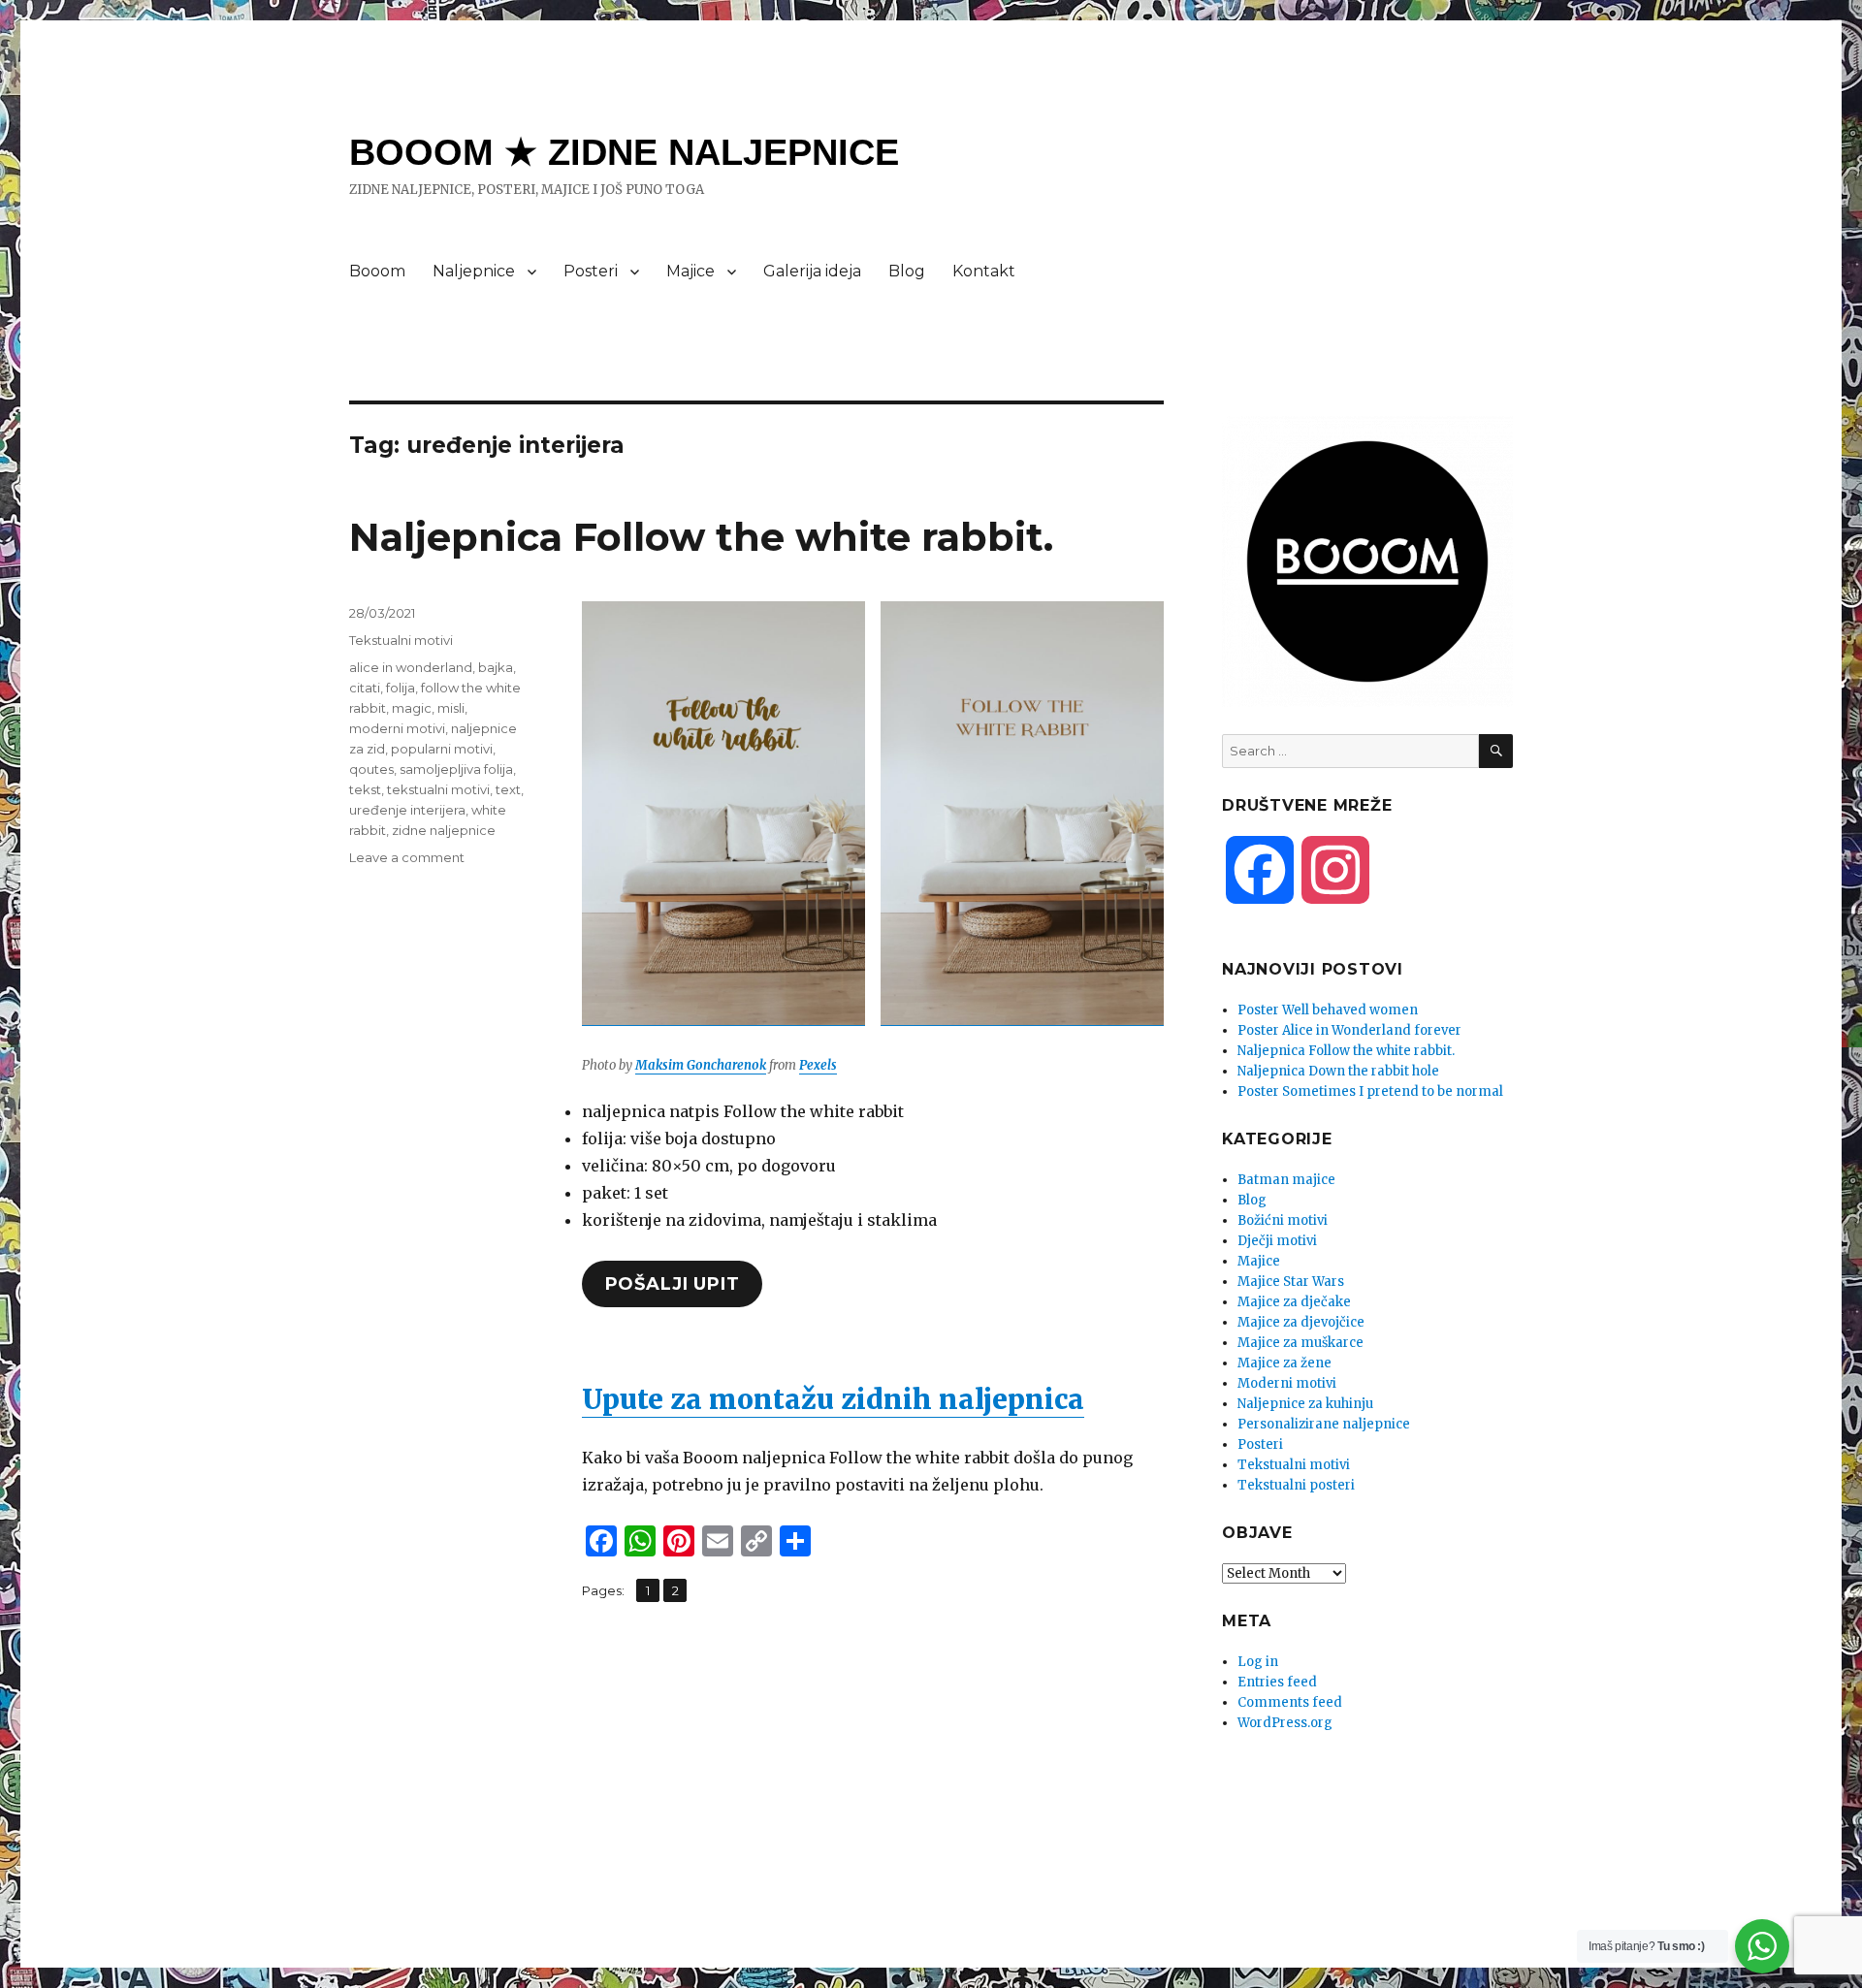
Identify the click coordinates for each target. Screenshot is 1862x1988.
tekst (365, 789)
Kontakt (984, 271)
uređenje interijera (407, 810)
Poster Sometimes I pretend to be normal (1370, 1091)
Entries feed (1277, 1682)
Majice (690, 271)
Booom (377, 271)
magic (412, 708)
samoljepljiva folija (456, 769)
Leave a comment (407, 857)
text (508, 789)
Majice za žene (1284, 1363)
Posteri (591, 271)
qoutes (371, 769)
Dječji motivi (1277, 1241)
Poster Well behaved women (1328, 1010)
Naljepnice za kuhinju (1305, 1404)
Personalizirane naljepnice (1324, 1424)
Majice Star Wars (1291, 1282)
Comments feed (1290, 1702)
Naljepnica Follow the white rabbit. (701, 537)
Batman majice (1286, 1180)
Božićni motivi (1283, 1220)
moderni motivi (397, 728)
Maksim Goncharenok (701, 1065)
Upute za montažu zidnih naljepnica (833, 1399)
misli (451, 708)
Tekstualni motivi (401, 640)
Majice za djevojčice (1301, 1322)
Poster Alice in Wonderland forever (1349, 1030)
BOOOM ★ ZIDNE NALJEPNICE (624, 152)
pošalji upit (673, 1284)
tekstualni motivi (438, 789)
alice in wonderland (411, 667)
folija (401, 688)
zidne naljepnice (444, 830)
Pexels (818, 1065)
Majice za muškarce (1300, 1343)
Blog (907, 271)
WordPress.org (1285, 1723)
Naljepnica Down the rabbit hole (1338, 1071)
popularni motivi (442, 749)
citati (365, 688)
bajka (496, 667)
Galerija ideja (812, 271)
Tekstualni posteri (1296, 1485)
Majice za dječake (1294, 1302)
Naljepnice (474, 271)
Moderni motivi (1287, 1383)
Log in (1258, 1662)
